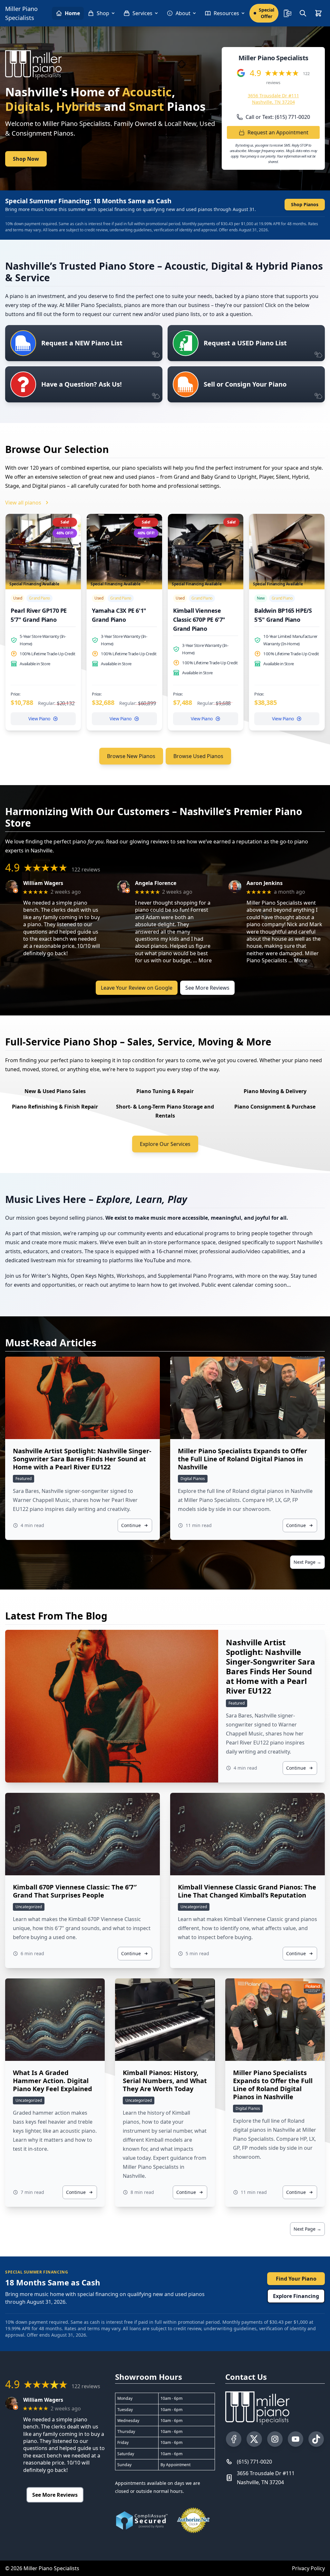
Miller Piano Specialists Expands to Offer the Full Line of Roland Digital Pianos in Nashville (243, 1459)
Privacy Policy (308, 2568)
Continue (131, 1525)
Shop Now (26, 159)
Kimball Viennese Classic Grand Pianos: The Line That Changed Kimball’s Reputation (247, 1891)
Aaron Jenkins (265, 883)
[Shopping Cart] (318, 13)
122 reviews (86, 870)
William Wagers (43, 883)
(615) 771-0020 (254, 2462)
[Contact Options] (287, 13)
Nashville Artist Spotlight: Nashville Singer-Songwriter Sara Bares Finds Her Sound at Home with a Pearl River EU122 (82, 1459)
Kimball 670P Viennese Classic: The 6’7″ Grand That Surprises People (75, 1891)
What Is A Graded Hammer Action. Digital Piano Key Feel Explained (53, 2081)
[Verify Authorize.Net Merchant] (193, 2520)
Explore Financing (296, 2296)
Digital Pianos (193, 1479)
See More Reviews (207, 988)
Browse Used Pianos (198, 756)
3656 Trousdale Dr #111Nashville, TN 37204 (266, 2478)
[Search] (303, 13)
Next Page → (307, 1562)
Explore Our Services (165, 1144)
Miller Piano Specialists (21, 13)
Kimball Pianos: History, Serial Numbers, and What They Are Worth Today (165, 2081)
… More (202, 960)
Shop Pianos (305, 204)
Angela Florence (156, 883)
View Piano (39, 719)
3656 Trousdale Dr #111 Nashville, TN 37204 (273, 99)
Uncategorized (29, 1907)
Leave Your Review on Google (137, 988)
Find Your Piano (296, 2279)
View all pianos (23, 503)
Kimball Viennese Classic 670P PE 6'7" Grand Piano (199, 620)
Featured (24, 1479)
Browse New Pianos (131, 756)
